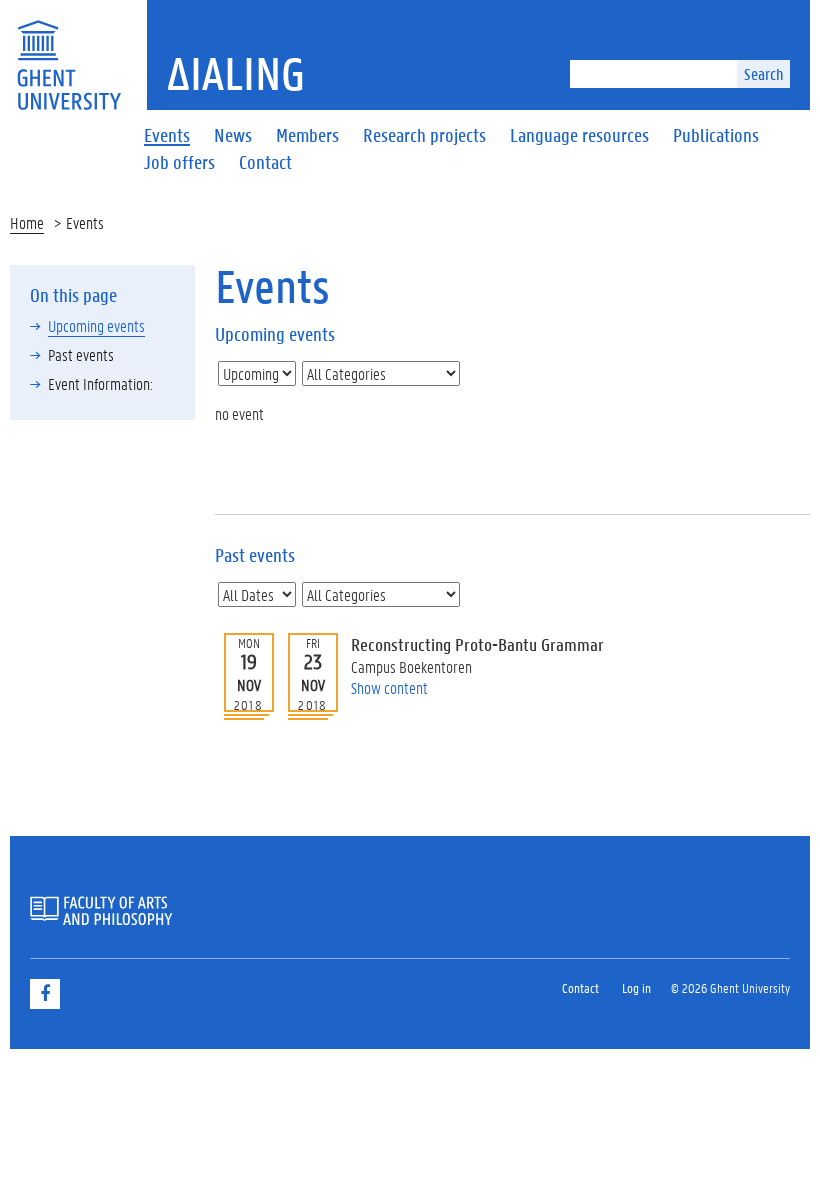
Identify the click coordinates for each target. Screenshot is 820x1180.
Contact (580, 987)
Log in (636, 987)
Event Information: (100, 383)
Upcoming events (96, 325)
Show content (389, 687)
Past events (81, 354)
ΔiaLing (236, 73)
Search (763, 73)
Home (27, 222)
